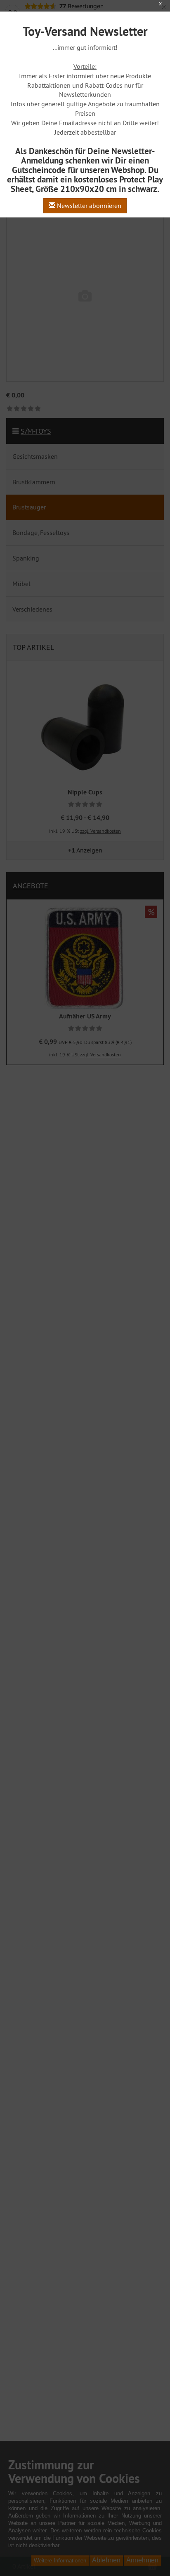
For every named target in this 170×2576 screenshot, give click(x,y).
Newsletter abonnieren (88, 206)
